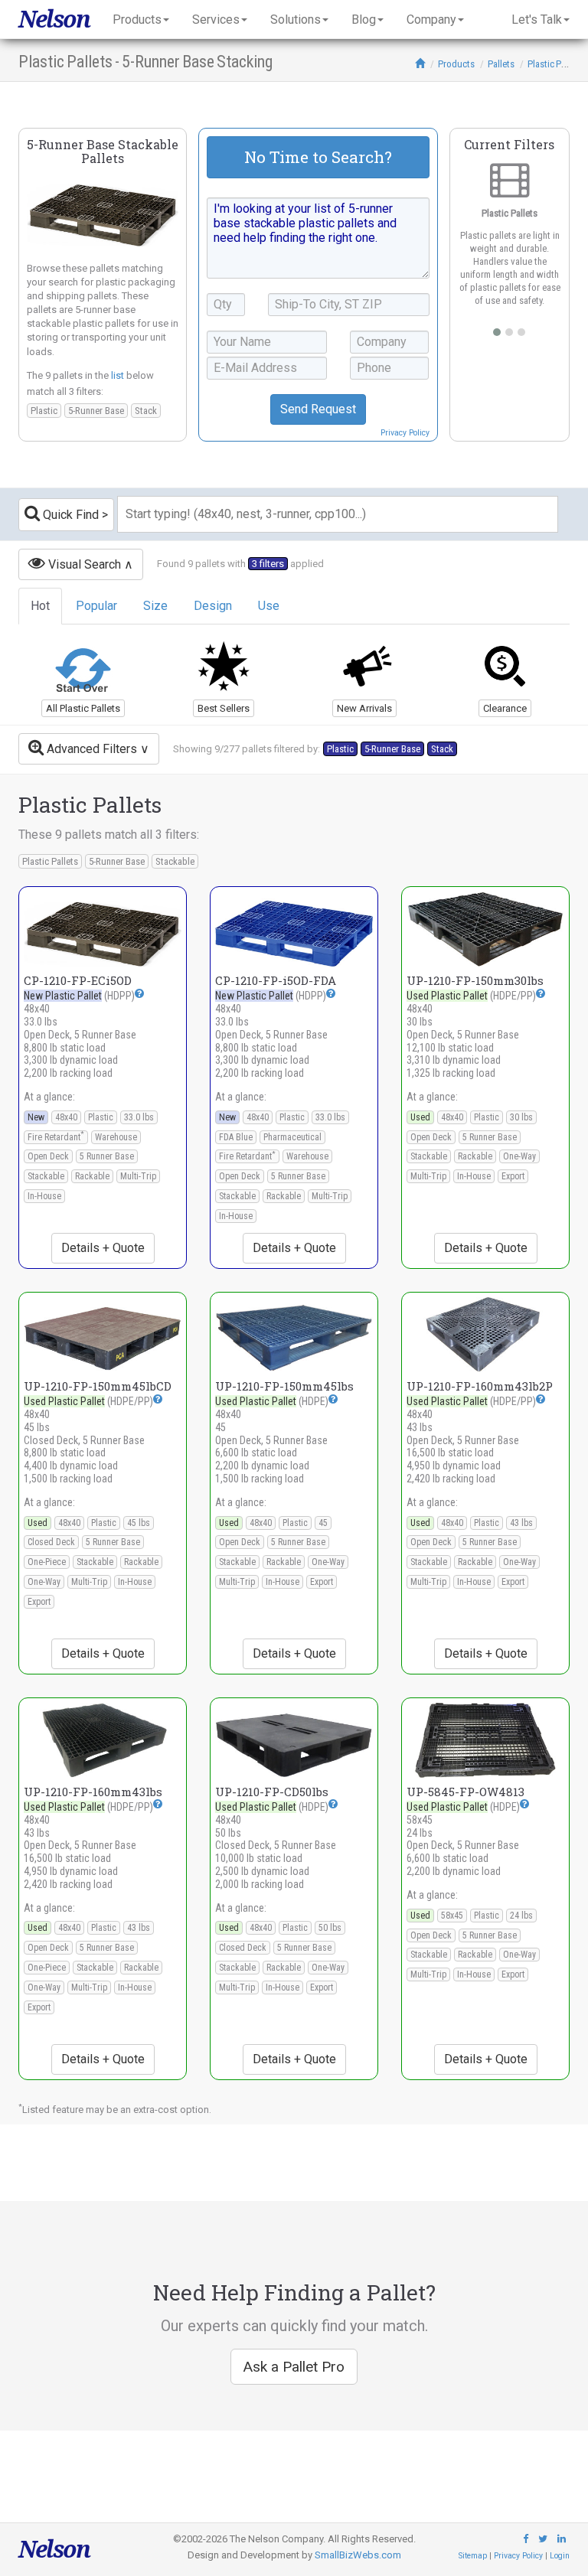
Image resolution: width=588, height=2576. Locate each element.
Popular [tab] (96, 606)
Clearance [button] (505, 708)
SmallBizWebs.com (358, 2555)
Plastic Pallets (555, 64)
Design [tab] (213, 606)
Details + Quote (103, 1248)
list (118, 375)
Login (560, 2556)
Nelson (54, 19)
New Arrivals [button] (364, 708)
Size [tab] (155, 606)
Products (456, 64)
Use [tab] (269, 606)
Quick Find (69, 515)
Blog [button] (364, 20)
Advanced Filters (90, 749)
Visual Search (83, 564)
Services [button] (216, 20)
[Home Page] (420, 64)
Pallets (501, 64)
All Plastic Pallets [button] (83, 708)
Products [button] (137, 20)
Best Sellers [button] (224, 708)
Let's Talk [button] (537, 20)
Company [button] (431, 20)
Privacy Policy (405, 433)
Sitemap (473, 2556)
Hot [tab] (40, 606)
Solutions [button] (296, 20)
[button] (139, 993)
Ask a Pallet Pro (294, 2367)
